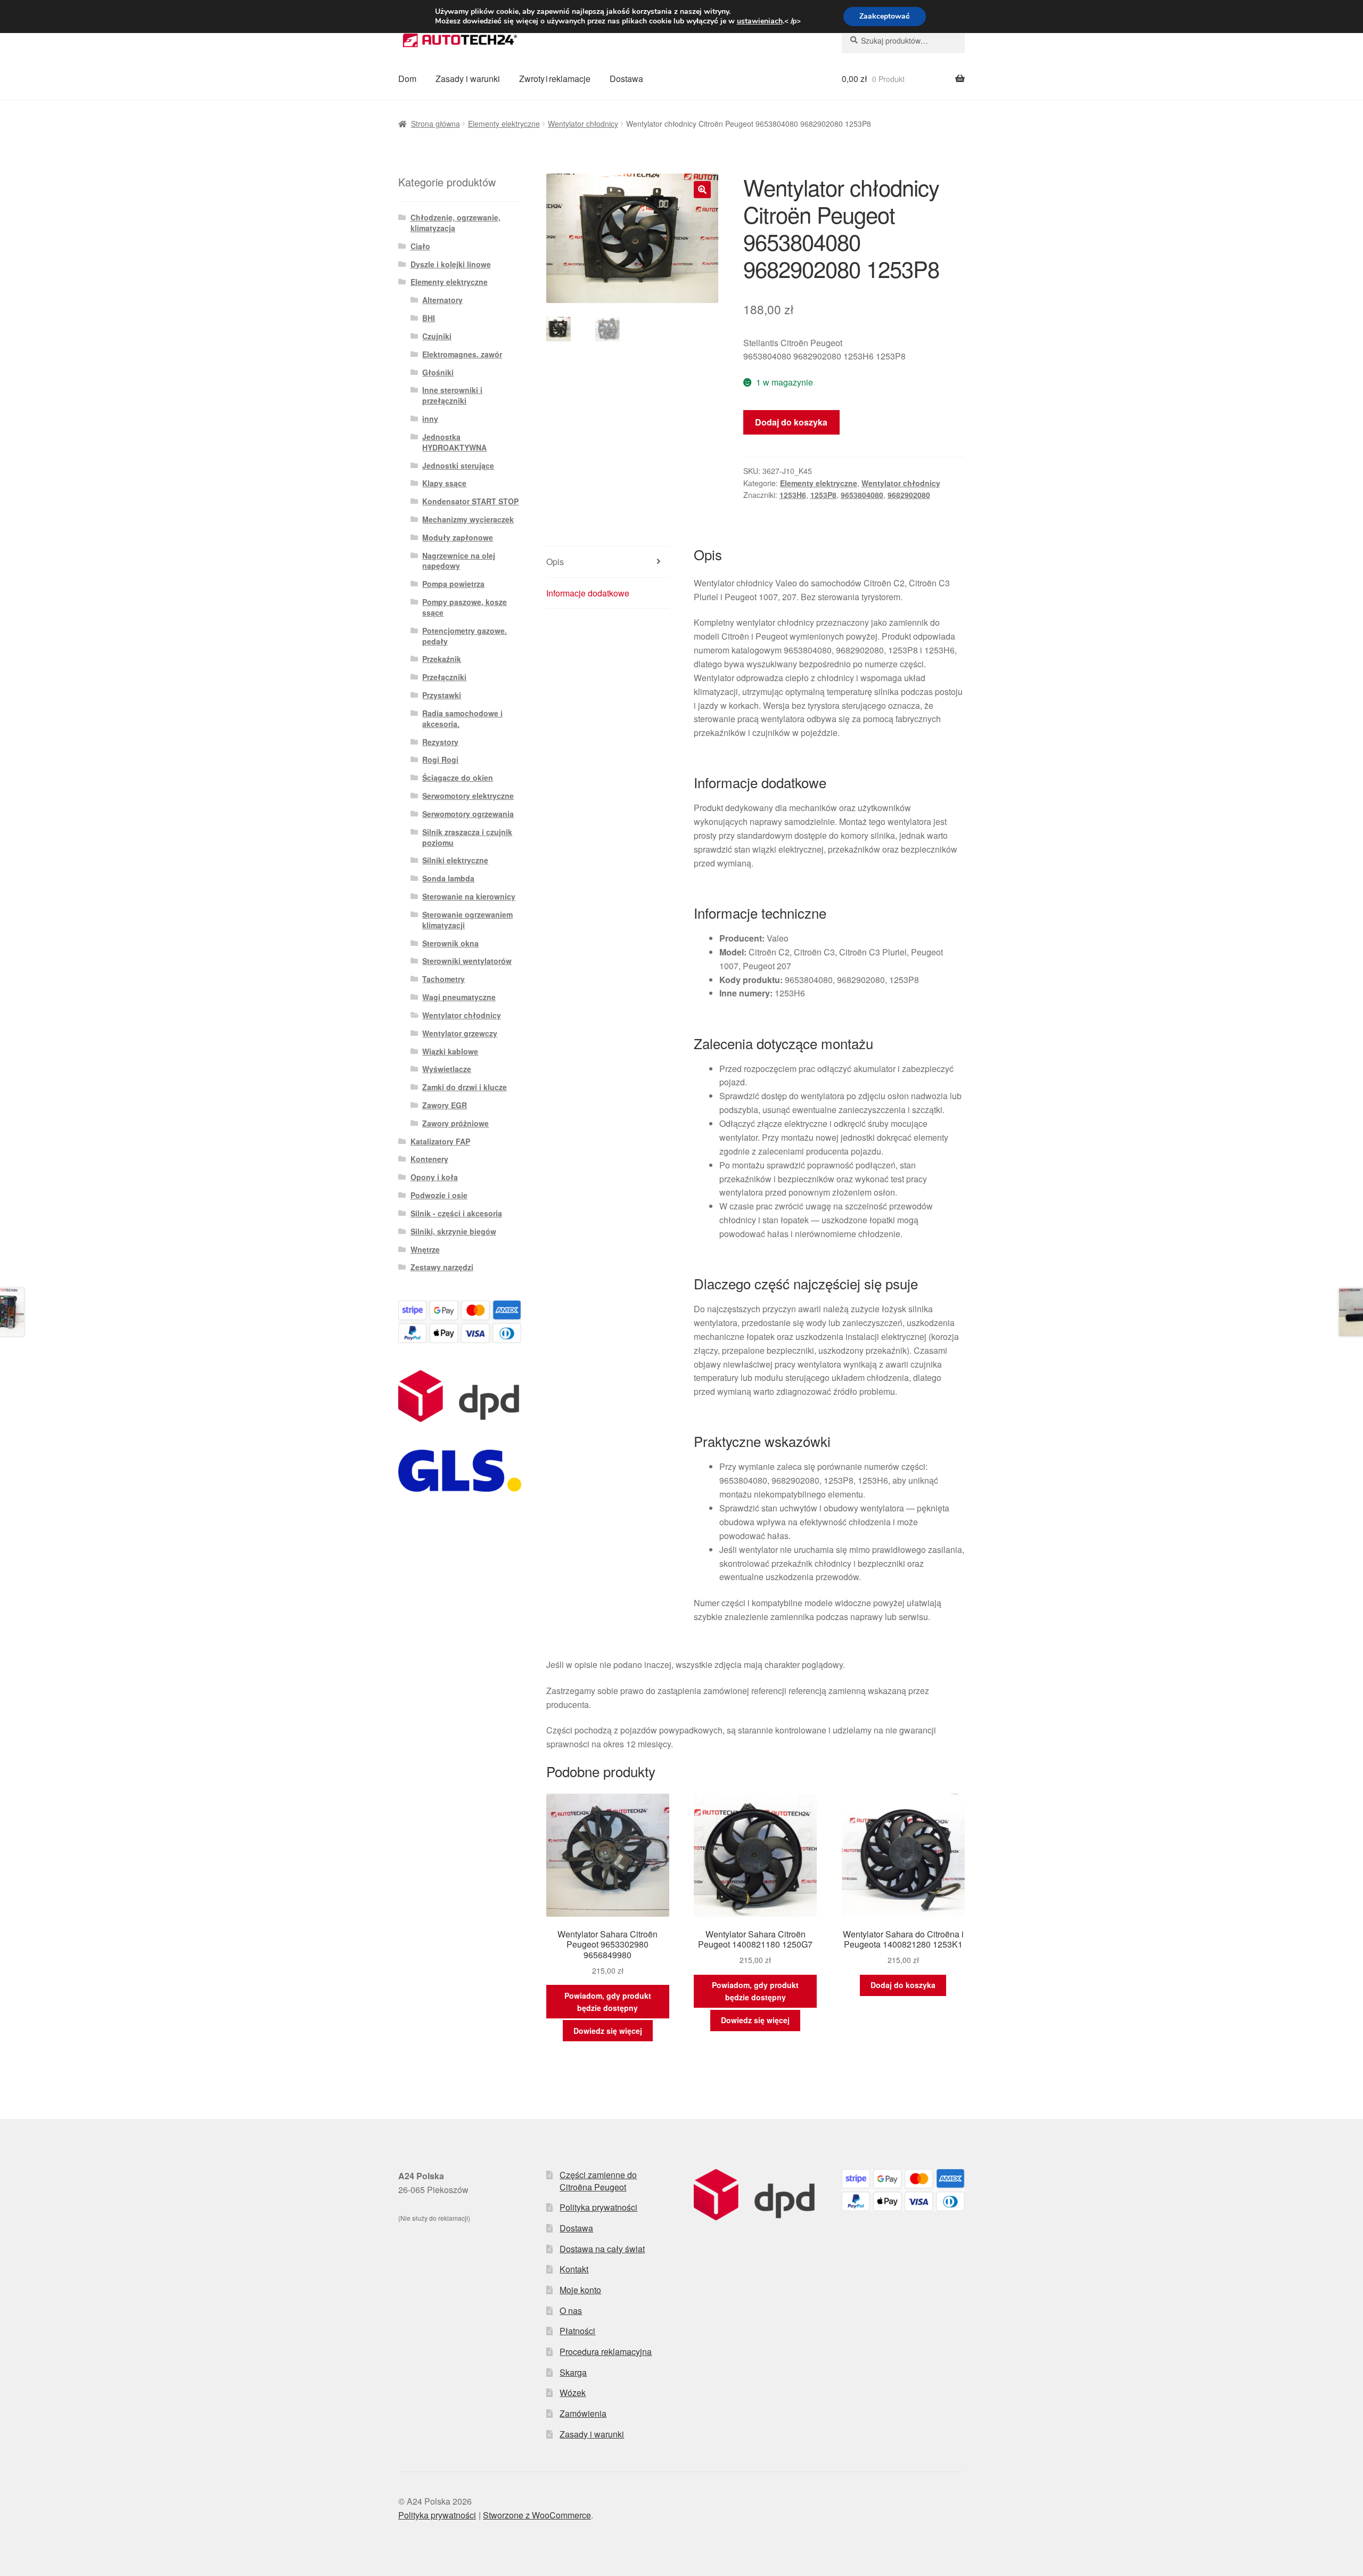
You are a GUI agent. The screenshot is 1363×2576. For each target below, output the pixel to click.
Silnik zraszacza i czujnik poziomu (467, 837)
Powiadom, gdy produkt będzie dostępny (608, 2002)
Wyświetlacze (447, 1069)
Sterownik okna (450, 943)
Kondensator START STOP (470, 501)
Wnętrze (425, 1249)
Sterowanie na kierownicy (469, 896)
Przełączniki (444, 677)
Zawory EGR (445, 1105)
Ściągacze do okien (458, 778)
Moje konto (580, 2290)
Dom (407, 79)
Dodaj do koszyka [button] (903, 1985)
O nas (571, 2311)
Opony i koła (434, 1177)
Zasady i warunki (468, 79)
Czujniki (437, 336)
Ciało (420, 246)
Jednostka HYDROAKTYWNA (454, 442)
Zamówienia (583, 2413)
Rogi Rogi (440, 759)
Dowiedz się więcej (608, 2031)
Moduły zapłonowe (458, 537)
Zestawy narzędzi (442, 1267)
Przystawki (442, 695)
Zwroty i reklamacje (555, 79)
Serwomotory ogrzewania (468, 814)
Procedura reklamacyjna (606, 2352)
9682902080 (909, 495)
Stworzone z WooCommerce (537, 2515)
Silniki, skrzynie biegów (453, 1231)
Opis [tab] (555, 562)
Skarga (573, 2372)
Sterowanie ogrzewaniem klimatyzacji (467, 920)
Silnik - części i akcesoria (456, 1213)
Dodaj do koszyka (791, 422)
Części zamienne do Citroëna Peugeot (598, 2181)
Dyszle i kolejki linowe (451, 264)
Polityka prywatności (598, 2207)
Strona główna (436, 124)
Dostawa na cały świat (602, 2249)
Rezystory (440, 742)
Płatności (577, 2331)
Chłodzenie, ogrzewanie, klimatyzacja (455, 223)
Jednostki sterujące (458, 465)
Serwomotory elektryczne (468, 796)
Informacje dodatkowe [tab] (588, 593)
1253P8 (823, 495)
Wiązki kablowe (450, 1051)
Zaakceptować (885, 16)
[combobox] (903, 40)
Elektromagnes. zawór (462, 354)
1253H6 (793, 495)
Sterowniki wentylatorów (467, 961)
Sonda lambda (448, 878)
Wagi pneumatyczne (459, 997)
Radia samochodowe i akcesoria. (462, 718)
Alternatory (442, 300)
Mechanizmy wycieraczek (468, 519)
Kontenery (429, 1159)
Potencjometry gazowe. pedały (465, 636)
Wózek (573, 2393)
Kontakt (574, 2269)
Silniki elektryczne (455, 860)
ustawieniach (760, 21)
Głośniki (438, 372)
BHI (429, 318)
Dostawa (626, 79)
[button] (702, 190)
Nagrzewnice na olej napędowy (459, 561)
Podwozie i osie (439, 1195)
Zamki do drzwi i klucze (465, 1087)
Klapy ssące (444, 483)
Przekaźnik (442, 659)
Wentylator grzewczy (460, 1033)
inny (430, 419)
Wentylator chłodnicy (583, 124)
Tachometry (444, 979)
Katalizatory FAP (440, 1141)
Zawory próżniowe (455, 1123)
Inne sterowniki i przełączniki (452, 395)
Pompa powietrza (453, 584)
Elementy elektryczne (504, 124)
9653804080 (862, 495)
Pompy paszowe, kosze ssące (465, 607)
